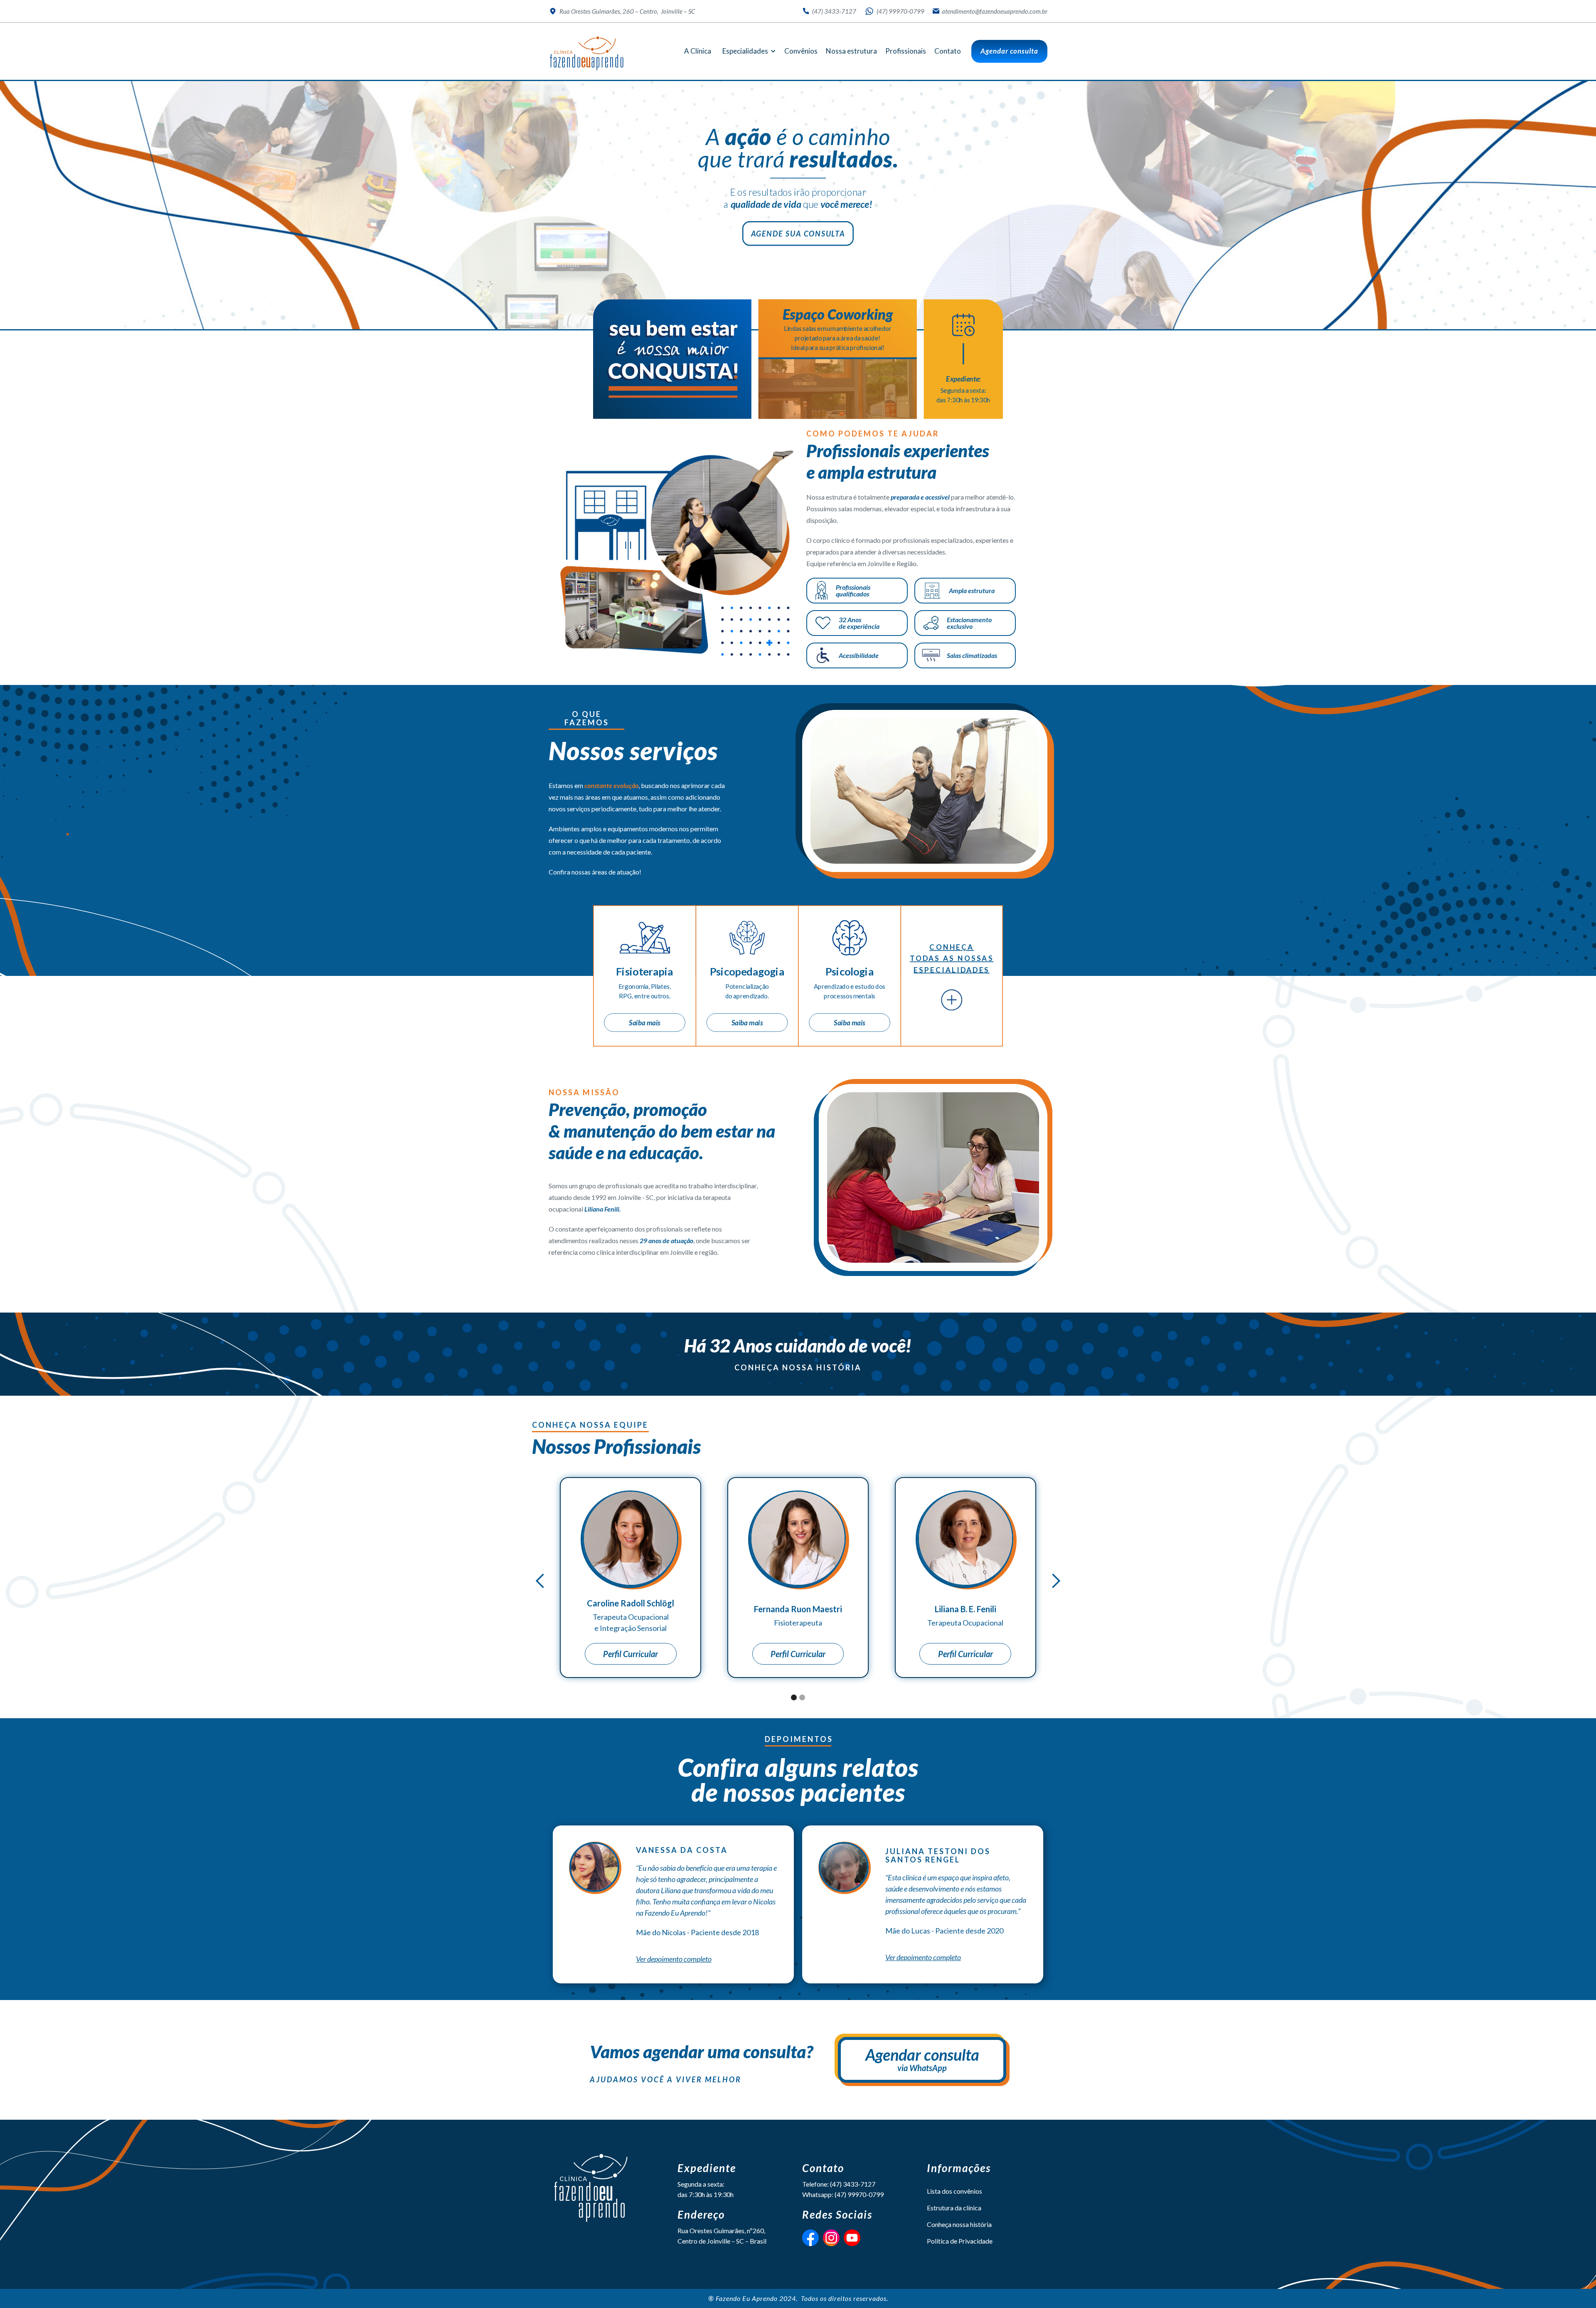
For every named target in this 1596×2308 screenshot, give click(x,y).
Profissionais (906, 51)
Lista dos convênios (954, 2191)
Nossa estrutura (851, 51)
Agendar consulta (1009, 51)
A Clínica (698, 51)
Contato (948, 51)
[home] (587, 53)
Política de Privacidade (960, 2241)
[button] (748, 51)
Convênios (801, 51)
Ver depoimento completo (674, 1959)
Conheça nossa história (798, 1367)
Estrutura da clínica (954, 2208)
